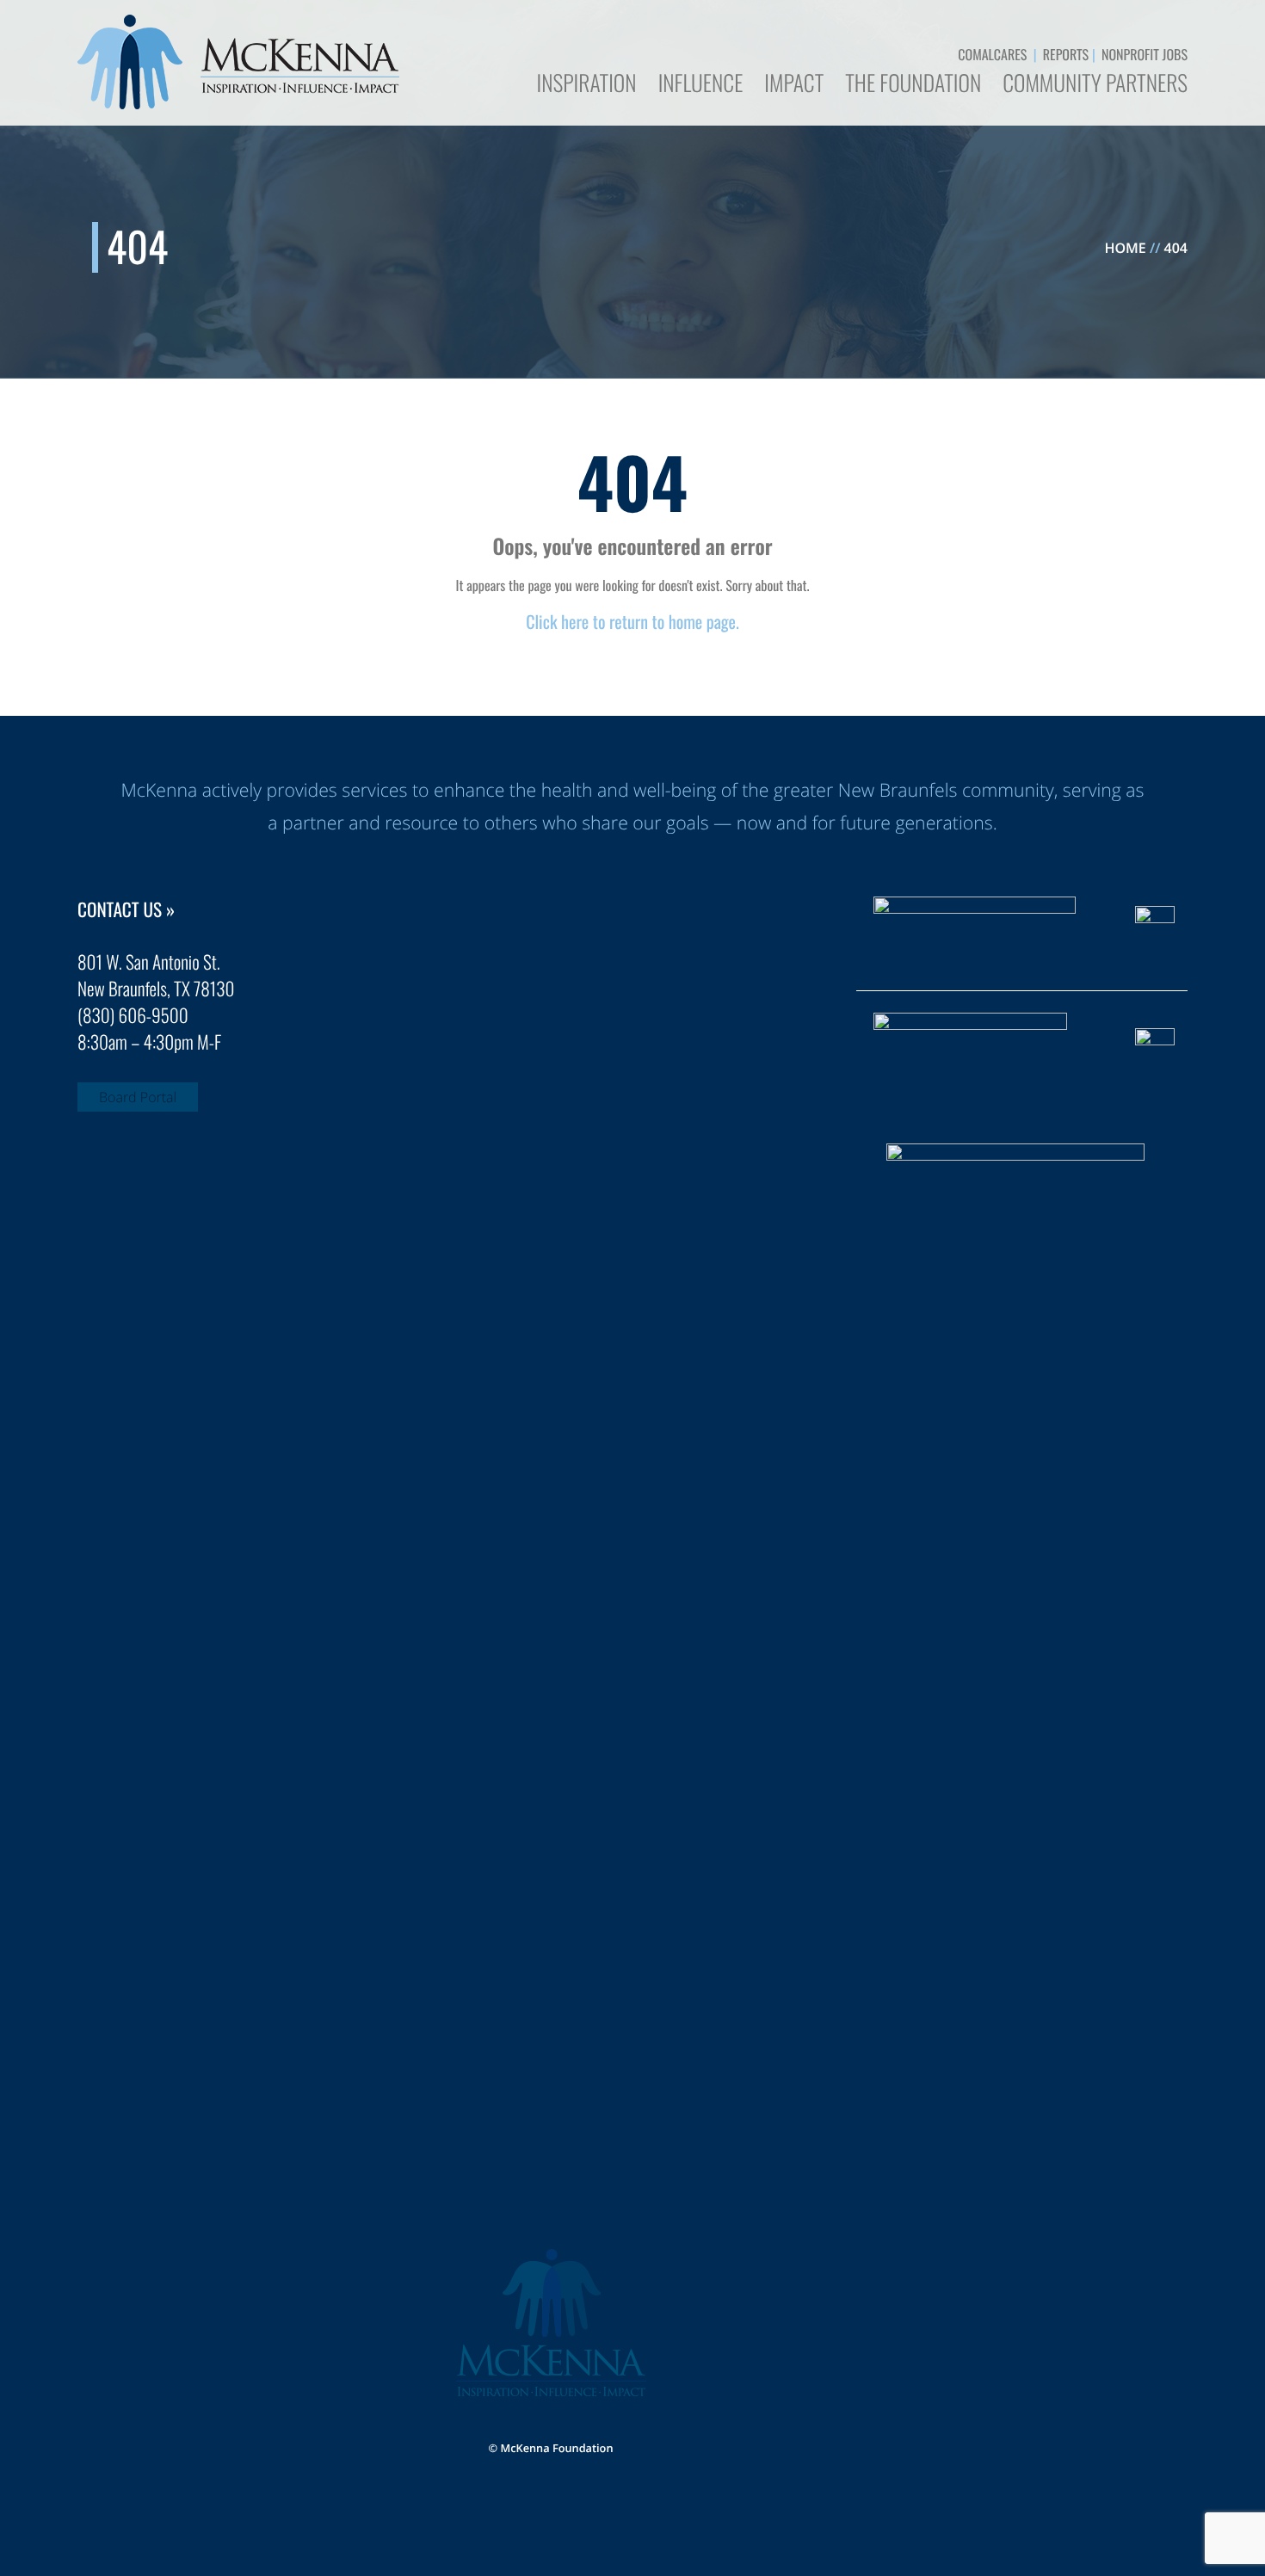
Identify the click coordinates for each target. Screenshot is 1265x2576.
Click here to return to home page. (632, 621)
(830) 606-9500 (133, 1016)
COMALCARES (992, 54)
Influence (701, 85)
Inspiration (586, 85)
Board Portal (138, 1097)
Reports (1066, 54)
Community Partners (1095, 85)
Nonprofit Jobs (1145, 54)
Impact (794, 85)
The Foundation (913, 85)
